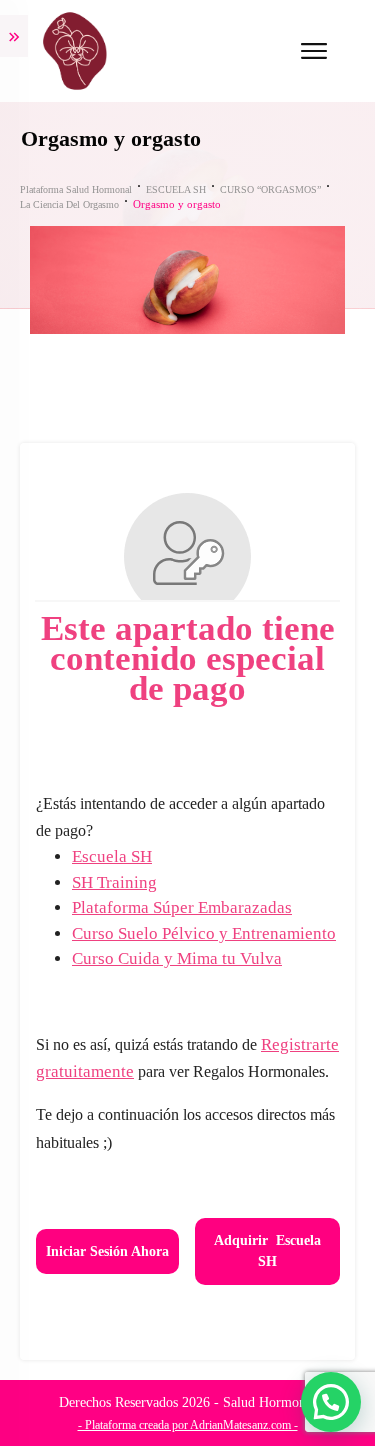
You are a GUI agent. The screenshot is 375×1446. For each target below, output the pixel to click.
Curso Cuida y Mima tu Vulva (177, 958)
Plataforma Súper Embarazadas (182, 907)
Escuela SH (112, 856)
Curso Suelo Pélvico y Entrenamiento (204, 933)
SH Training (114, 882)
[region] (187, 1266)
